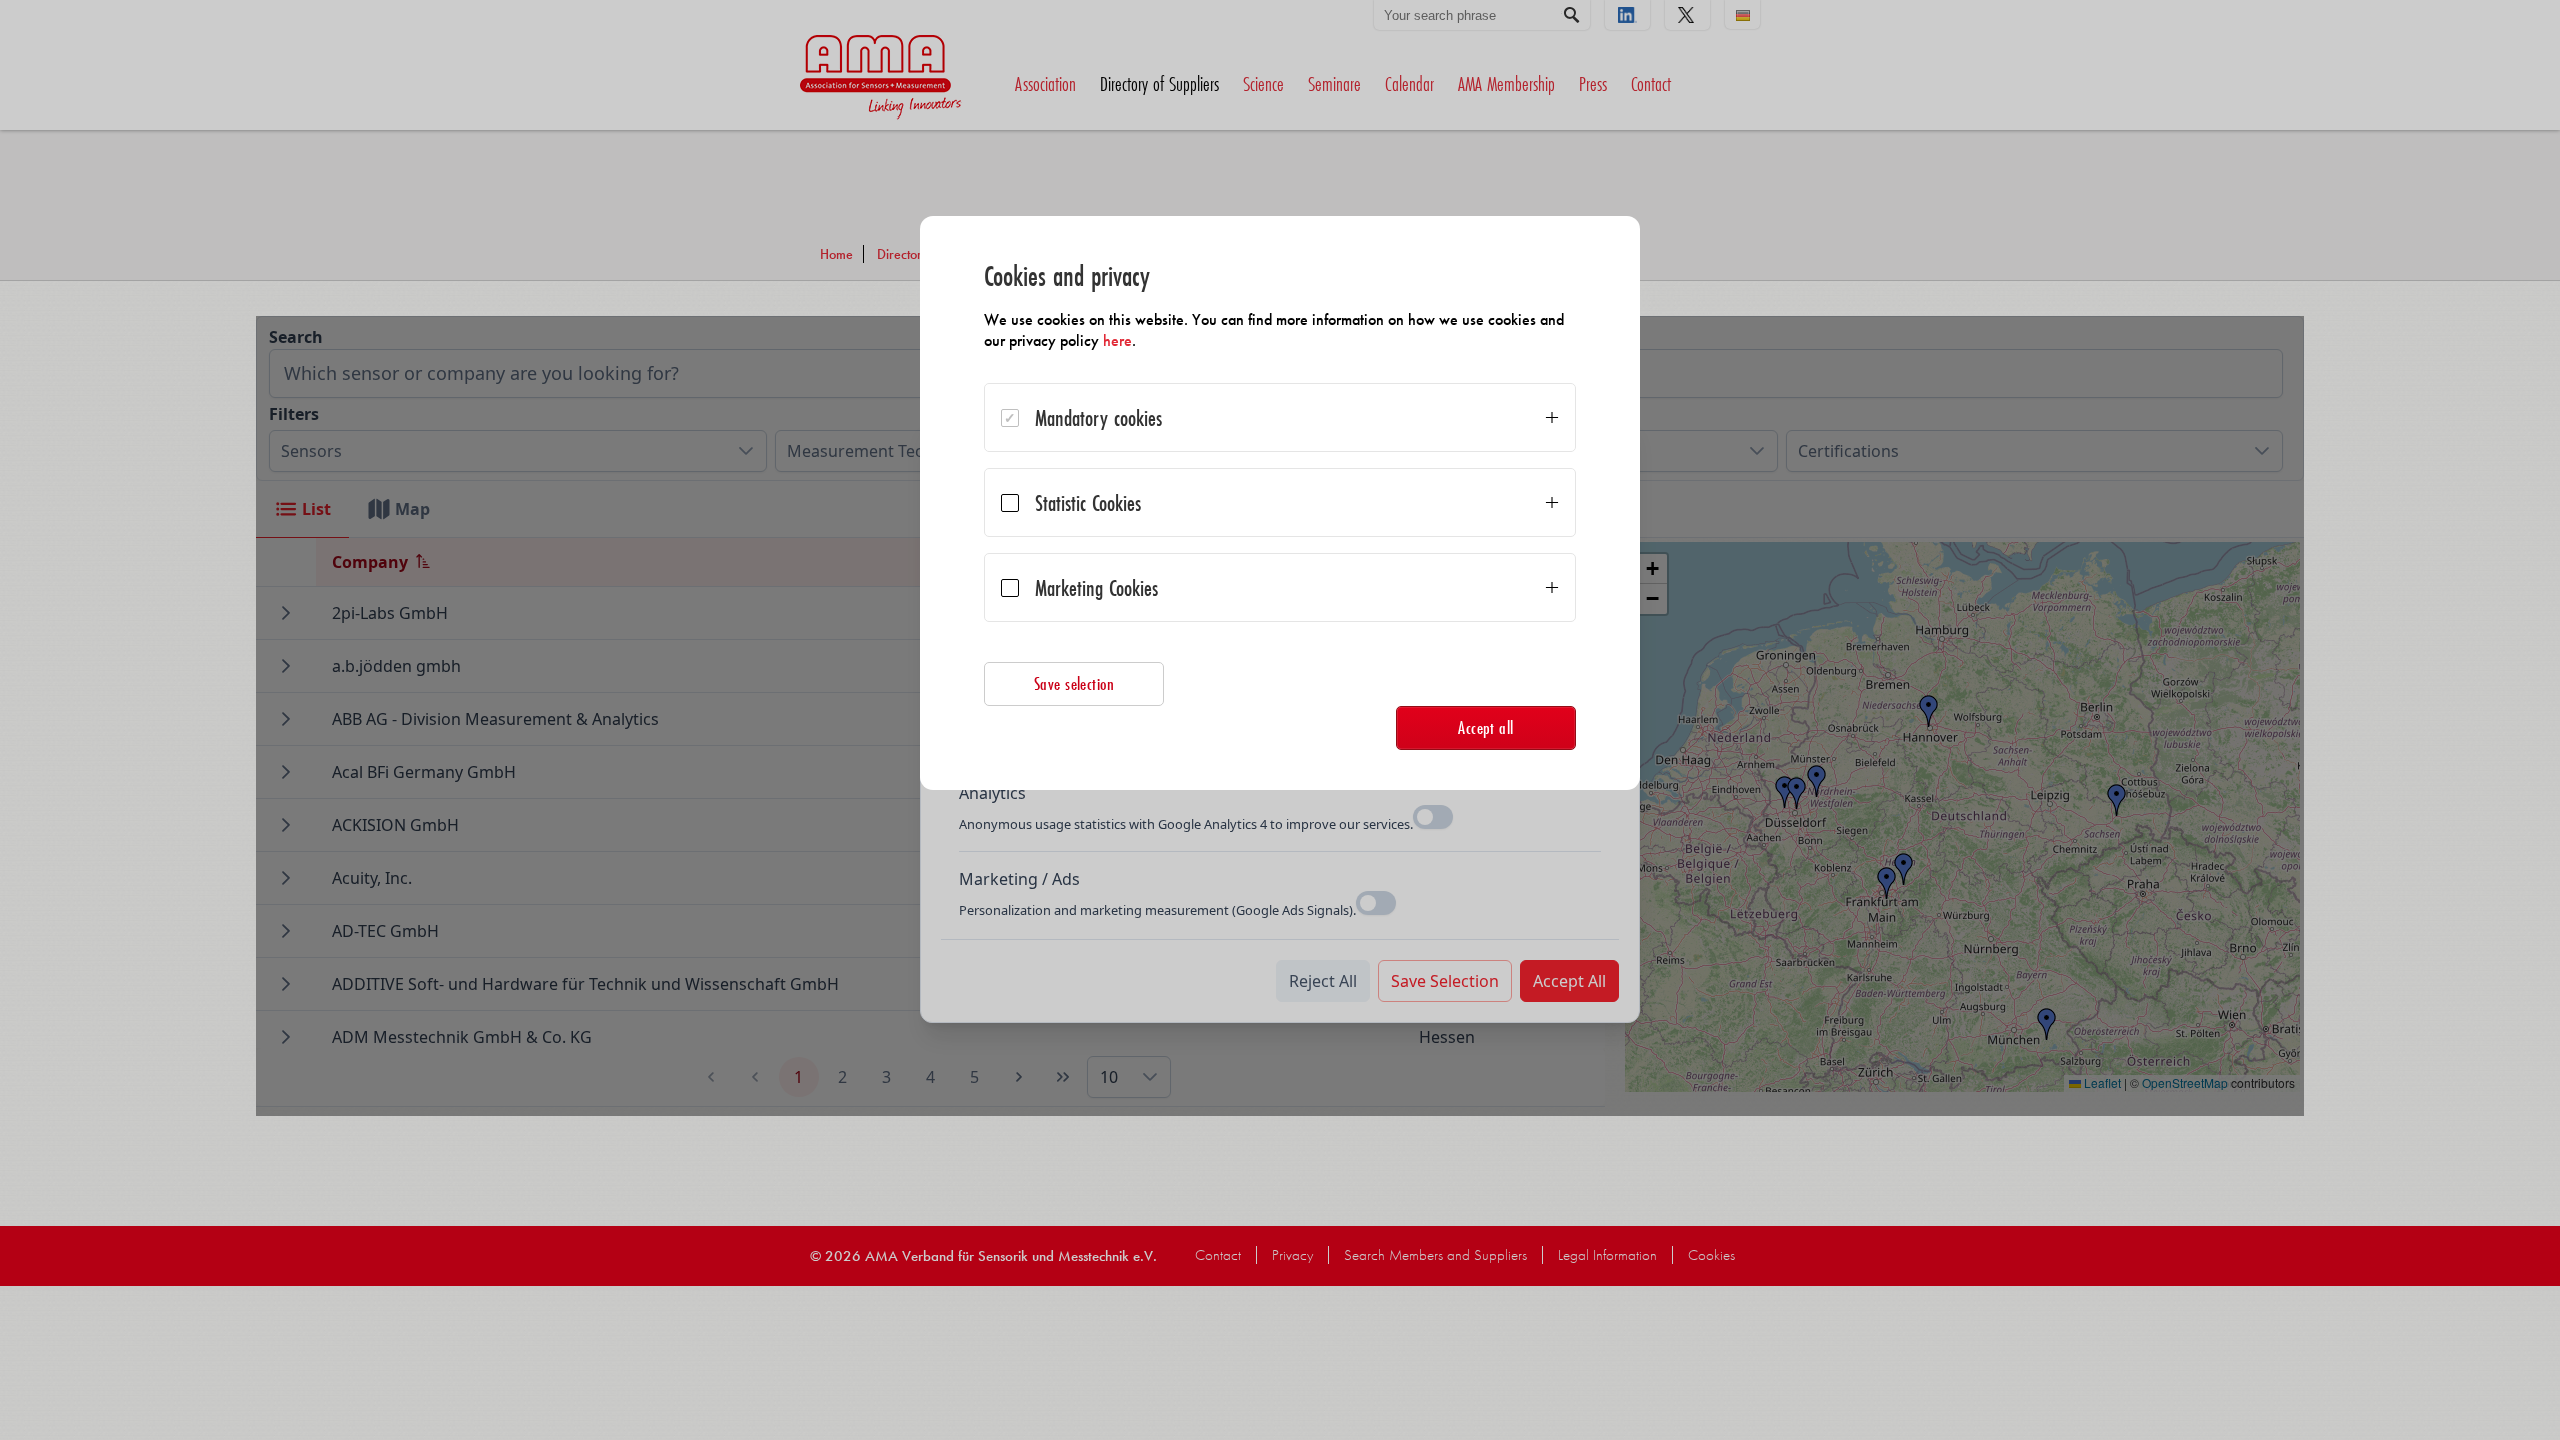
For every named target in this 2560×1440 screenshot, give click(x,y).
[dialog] (1280, 503)
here (1117, 340)
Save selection (1074, 683)
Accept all (1486, 727)
